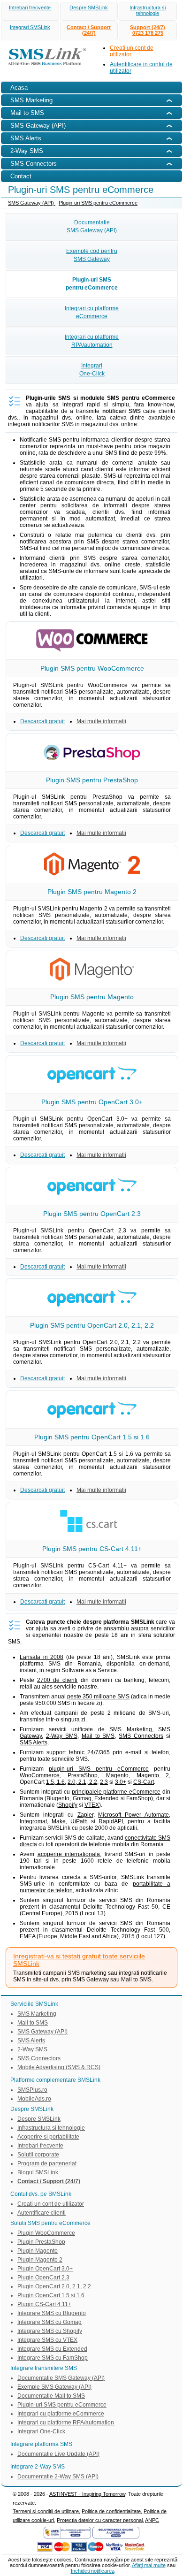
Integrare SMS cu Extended (52, 2349)
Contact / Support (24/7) (89, 30)
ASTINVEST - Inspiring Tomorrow (87, 2494)
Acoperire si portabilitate (48, 2137)
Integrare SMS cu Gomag (50, 2322)
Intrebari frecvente (30, 8)
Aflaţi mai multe (149, 2565)
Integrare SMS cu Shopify (50, 2331)
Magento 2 (153, 1775)
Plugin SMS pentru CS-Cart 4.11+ (92, 1549)
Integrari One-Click (41, 2431)
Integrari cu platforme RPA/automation (66, 2423)
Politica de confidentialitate (111, 2511)
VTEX (92, 1805)
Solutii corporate (38, 2155)
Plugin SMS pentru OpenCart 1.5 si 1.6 (92, 1437)
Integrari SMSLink (30, 27)
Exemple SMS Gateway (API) (54, 2387)
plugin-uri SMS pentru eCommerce (99, 1769)
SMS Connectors (141, 1736)
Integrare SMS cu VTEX (47, 2340)
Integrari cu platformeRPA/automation (92, 341)
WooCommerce (40, 1775)
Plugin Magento (38, 2251)
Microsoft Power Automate (133, 1815)
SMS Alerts (34, 1743)
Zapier (85, 1815)
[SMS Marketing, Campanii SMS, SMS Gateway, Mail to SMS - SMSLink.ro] (44, 67)
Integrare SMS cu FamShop (53, 2358)
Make (59, 1821)
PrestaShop (83, 1775)
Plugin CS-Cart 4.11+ (44, 2304)
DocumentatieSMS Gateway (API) (92, 226)
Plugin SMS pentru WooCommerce (92, 668)
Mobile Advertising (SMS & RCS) (59, 2067)
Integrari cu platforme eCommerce (61, 2414)
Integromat (33, 1821)
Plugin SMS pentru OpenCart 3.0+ (92, 1102)
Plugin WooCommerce (46, 2233)
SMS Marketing (131, 1729)
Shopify (68, 1805)
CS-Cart (144, 1782)
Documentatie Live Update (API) (58, 2454)
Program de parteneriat (47, 2163)
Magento (117, 1775)
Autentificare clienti (42, 2213)
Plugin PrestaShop (41, 2242)
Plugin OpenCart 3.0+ (45, 2269)
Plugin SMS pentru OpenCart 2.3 (92, 1214)
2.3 (104, 1782)
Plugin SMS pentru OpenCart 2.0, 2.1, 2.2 (92, 1325)
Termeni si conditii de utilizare (46, 2511)
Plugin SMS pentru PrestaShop (92, 780)
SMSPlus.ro (32, 2090)
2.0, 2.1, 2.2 (82, 1782)
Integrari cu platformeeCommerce (92, 312)
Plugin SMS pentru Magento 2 (92, 892)
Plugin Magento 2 (40, 2260)
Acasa (19, 88)
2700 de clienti (57, 1680)
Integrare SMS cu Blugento (52, 2313)
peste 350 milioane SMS (98, 1697)
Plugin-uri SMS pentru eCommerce (98, 203)
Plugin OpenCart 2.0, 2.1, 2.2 (54, 2286)
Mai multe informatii (101, 721)
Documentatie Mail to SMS (51, 2396)
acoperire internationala (69, 1854)
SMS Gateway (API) (32, 203)
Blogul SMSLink (38, 2172)
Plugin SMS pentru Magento (92, 997)
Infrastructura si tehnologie (148, 10)
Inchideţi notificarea (93, 2571)
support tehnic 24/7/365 (78, 1752)
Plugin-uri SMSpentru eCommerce (92, 284)
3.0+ (121, 1782)
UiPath (79, 1821)
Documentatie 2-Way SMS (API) (58, 2477)
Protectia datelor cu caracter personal (100, 2520)
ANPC (152, 2520)
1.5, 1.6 (55, 1782)
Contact (21, 176)
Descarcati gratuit (42, 721)
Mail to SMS (98, 1736)
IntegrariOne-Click (92, 370)
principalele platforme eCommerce (116, 1792)
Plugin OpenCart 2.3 (43, 2278)
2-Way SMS (62, 1736)
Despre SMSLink (89, 8)
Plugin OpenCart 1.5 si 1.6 (51, 2295)
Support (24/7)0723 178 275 (148, 30)
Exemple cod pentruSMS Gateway (92, 255)
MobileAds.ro (34, 2099)
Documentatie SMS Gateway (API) (61, 2378)
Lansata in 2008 (42, 1657)
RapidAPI (111, 1821)
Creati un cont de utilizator (51, 2204)
